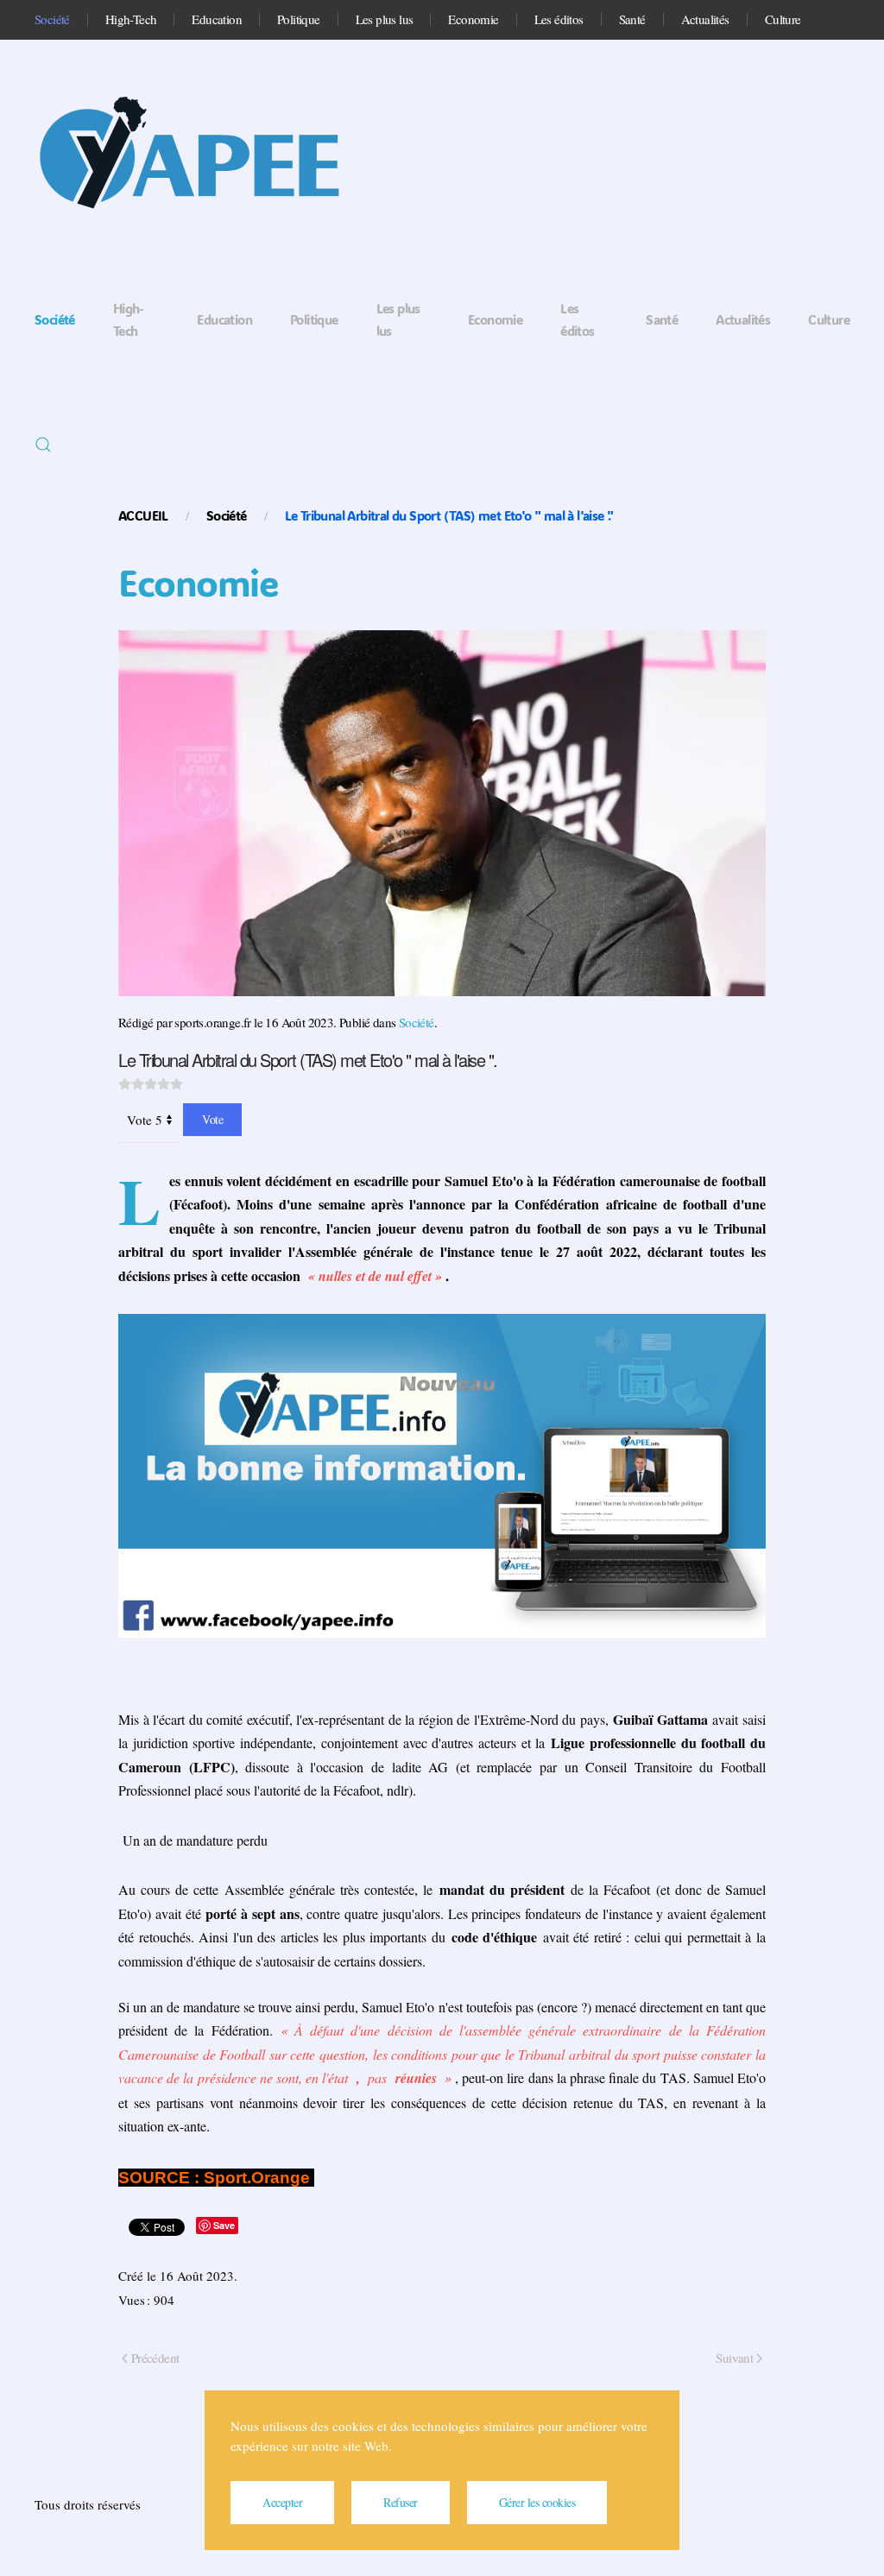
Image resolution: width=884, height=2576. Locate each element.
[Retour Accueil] (207, 158)
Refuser (401, 2502)
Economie (473, 19)
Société (52, 19)
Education (217, 19)
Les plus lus (385, 19)
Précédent (155, 2358)
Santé (632, 19)
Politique (299, 19)
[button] (43, 445)
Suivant (734, 2358)
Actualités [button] (705, 19)
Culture (783, 19)
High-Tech (131, 19)
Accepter (282, 2502)
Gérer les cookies (537, 2502)
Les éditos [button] (559, 19)
